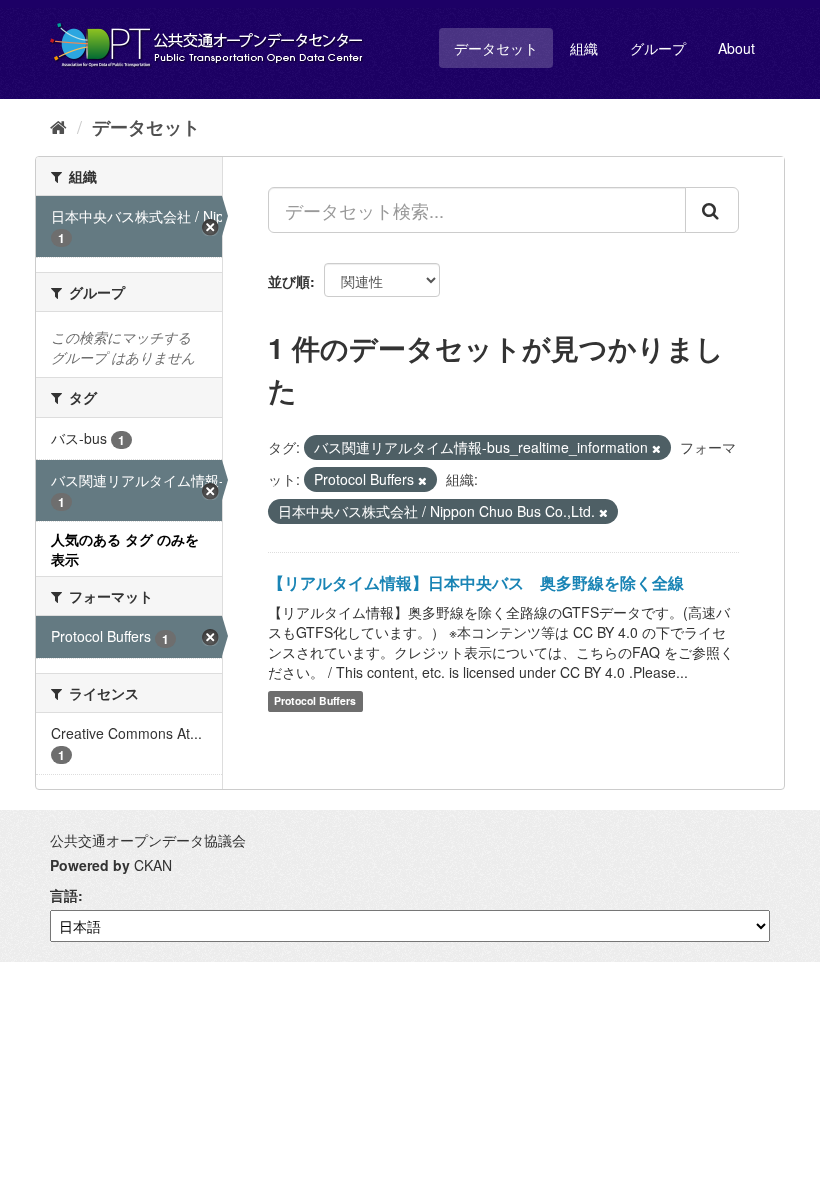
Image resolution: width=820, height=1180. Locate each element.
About (736, 48)
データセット (496, 48)
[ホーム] (58, 126)
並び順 (289, 281)
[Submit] (712, 210)
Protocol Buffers (315, 701)
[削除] (656, 448)
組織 (584, 48)
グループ (658, 48)
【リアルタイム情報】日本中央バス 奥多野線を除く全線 (476, 582)
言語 (64, 895)
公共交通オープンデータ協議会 (148, 840)
